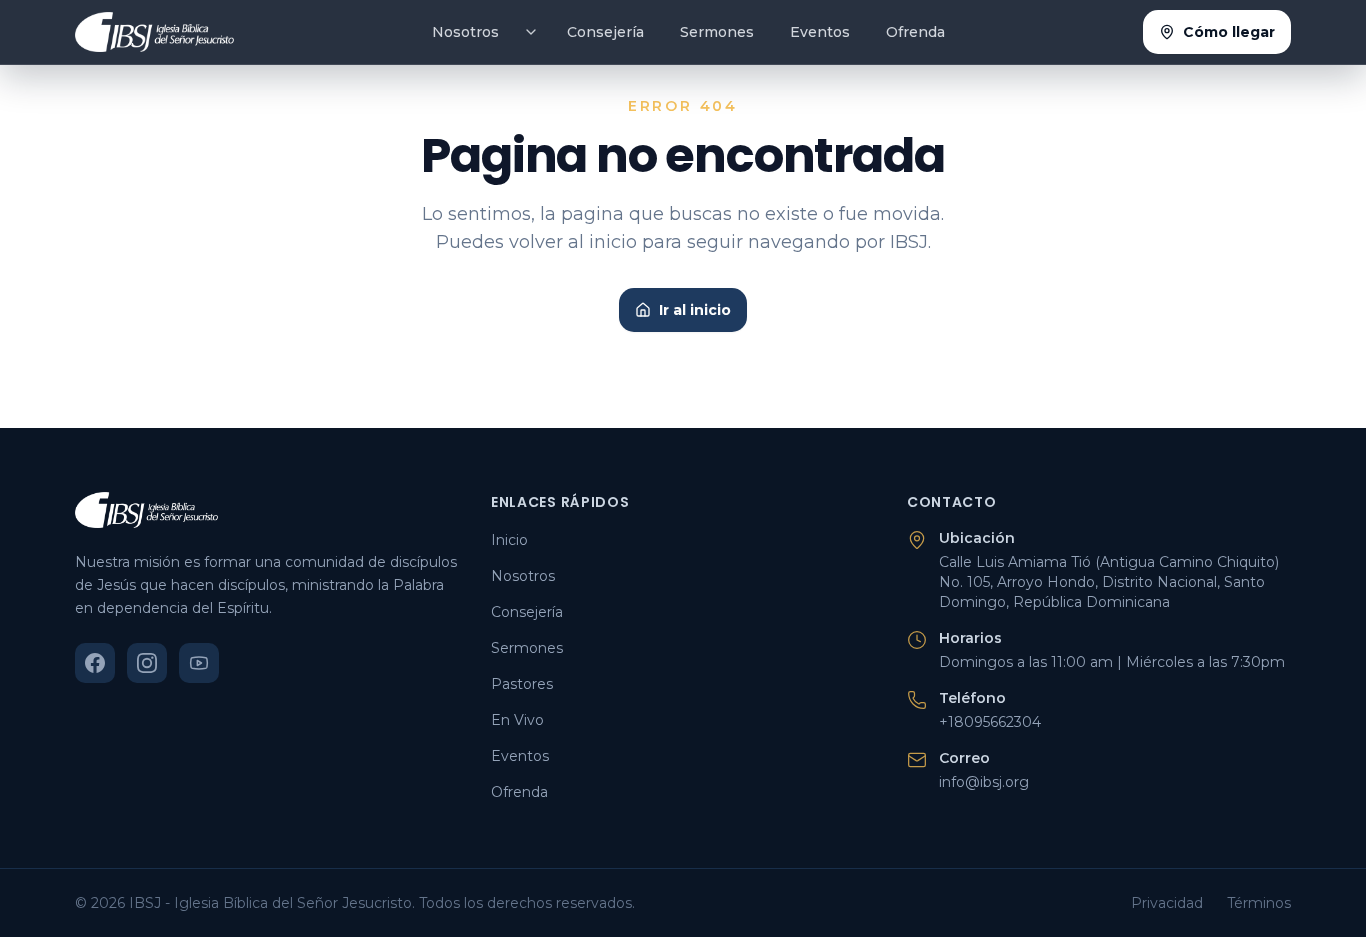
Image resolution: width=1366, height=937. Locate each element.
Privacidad (1167, 903)
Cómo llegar (1229, 32)
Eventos (820, 32)
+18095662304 (990, 722)
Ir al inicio (695, 310)
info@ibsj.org (984, 782)
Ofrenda (915, 32)
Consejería (605, 32)
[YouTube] (199, 663)
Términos (1259, 903)
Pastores (522, 684)
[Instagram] (147, 663)
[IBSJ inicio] (154, 32)
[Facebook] (95, 663)
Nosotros (465, 32)
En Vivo (517, 720)
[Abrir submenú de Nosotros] (531, 32)
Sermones (717, 32)
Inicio (509, 540)
